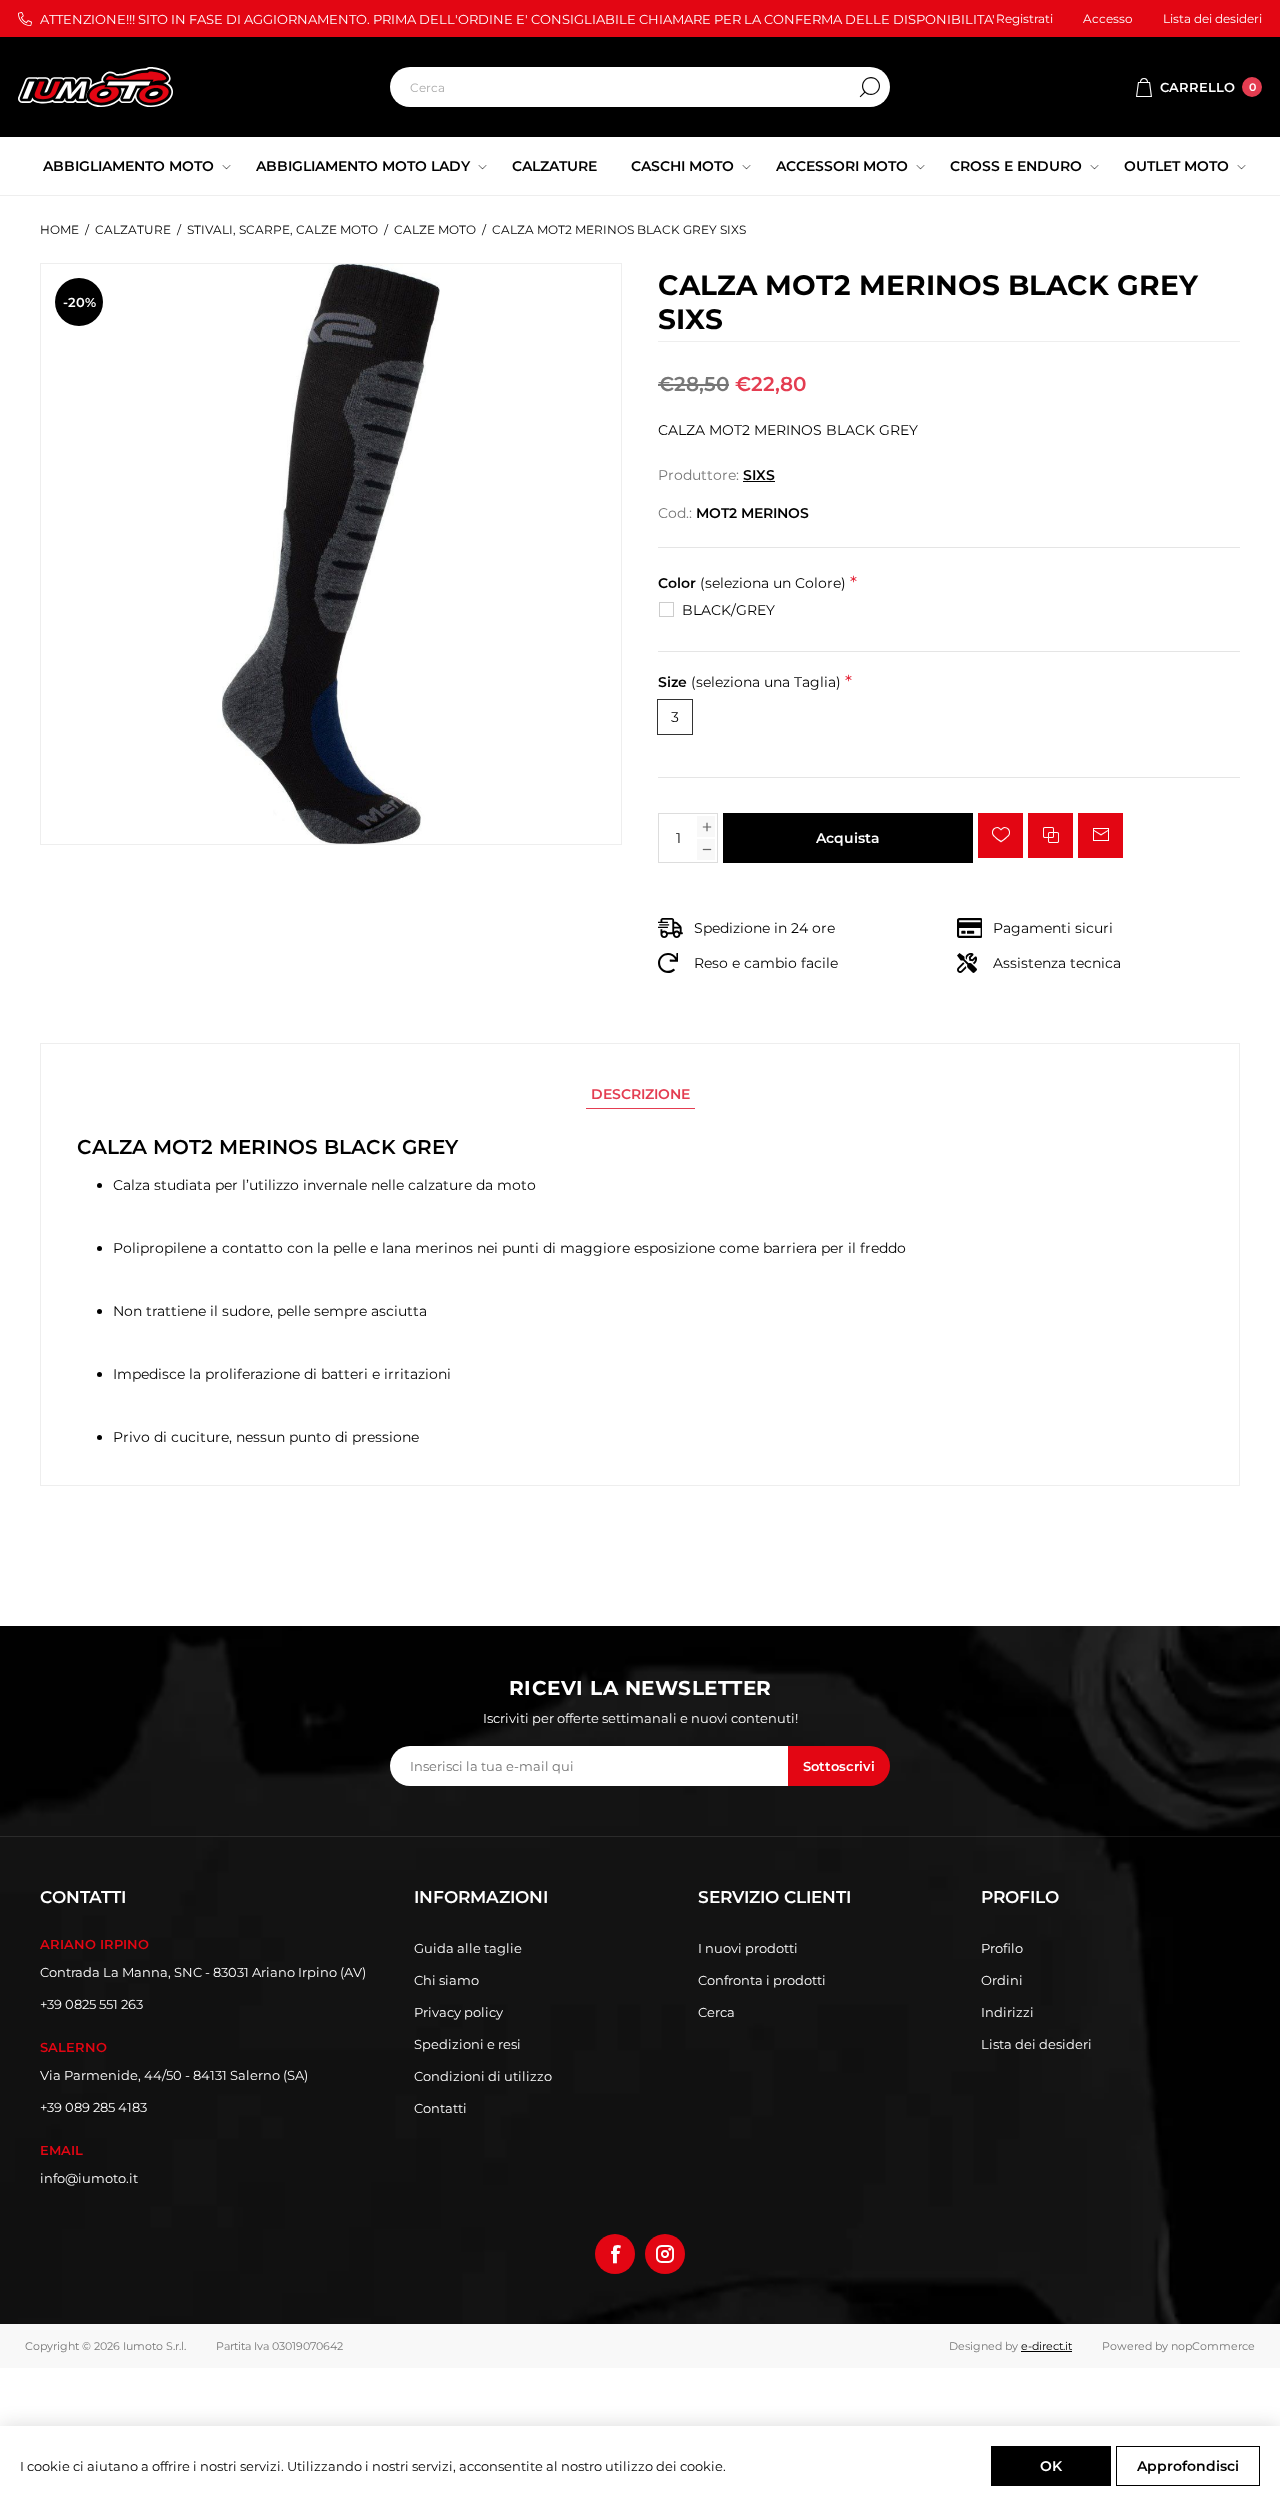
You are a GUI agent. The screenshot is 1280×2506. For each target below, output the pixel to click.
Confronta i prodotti (762, 1980)
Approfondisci (1188, 2466)
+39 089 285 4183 (93, 2107)
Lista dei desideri (1036, 2044)
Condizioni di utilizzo (483, 2076)
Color (752, 583)
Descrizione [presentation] (640, 1094)
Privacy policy (458, 2012)
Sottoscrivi (839, 1766)
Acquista (848, 838)
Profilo (1002, 1948)
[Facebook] (615, 2254)
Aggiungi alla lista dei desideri (1000, 835)
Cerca (870, 87)
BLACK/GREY (728, 610)
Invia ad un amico (1100, 835)
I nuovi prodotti (748, 1948)
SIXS (759, 475)
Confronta (1050, 835)
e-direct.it (1046, 2346)
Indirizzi (1007, 2012)
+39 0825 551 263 (91, 2004)
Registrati (1024, 18)
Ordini (1002, 1980)
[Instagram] (665, 2254)
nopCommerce (1213, 2346)
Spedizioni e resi (467, 2044)
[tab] (640, 1094)
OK (1051, 2466)
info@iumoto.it (89, 2178)
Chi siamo (446, 1980)
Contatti (440, 2108)
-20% (79, 302)
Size (749, 683)
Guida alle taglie (468, 1948)
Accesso (1108, 18)
